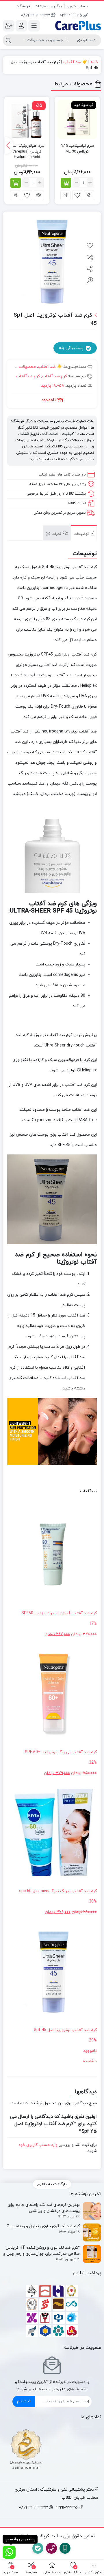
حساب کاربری (77, 6)
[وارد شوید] (21, 26)
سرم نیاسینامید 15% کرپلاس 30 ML (77, 149)
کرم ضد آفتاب (54, 376)
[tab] (84, 533)
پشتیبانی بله (72, 348)
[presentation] (9, 146)
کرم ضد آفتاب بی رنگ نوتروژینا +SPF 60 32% (61, 1763)
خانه (94, 62)
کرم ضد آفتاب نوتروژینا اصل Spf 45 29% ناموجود (65, 2040)
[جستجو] (8, 40)
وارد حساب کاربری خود (38, 2145)
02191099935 (71, 15)
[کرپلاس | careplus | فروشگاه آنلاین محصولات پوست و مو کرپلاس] (78, 25)
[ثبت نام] (9, 26)
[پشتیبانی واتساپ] (9, 2552)
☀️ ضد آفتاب (75, 62)
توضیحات (82, 534)
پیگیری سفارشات (48, 6)
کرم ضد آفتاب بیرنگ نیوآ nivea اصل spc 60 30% (58, 1902)
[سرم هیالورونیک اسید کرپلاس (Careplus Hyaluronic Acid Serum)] (27, 119)
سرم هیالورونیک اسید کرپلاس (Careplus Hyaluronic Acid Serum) (27, 154)
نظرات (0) (54, 534)
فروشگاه (23, 6)
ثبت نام (24, 2401)
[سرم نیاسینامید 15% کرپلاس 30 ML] (77, 119)
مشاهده (90, 2061)
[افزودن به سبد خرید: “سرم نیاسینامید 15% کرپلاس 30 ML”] (66, 183)
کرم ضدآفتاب (28, 376)
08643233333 (36, 15)
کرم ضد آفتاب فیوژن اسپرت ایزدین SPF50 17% (59, 1624)
